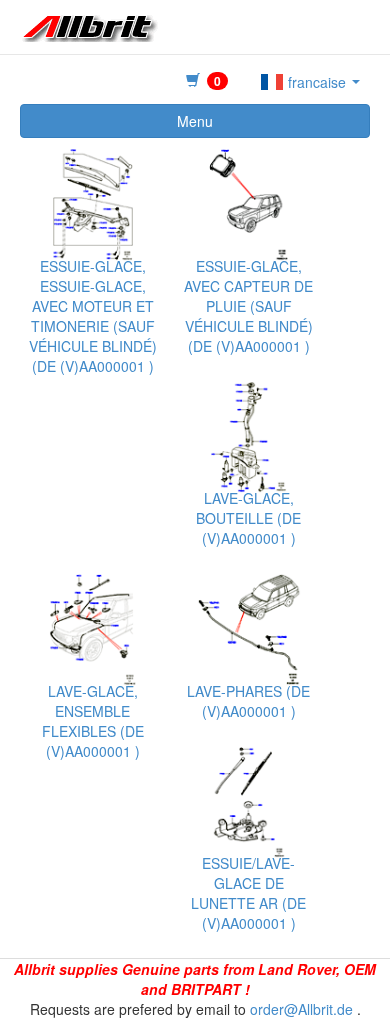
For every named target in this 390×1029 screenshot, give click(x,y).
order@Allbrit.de (301, 1009)
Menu (195, 121)
